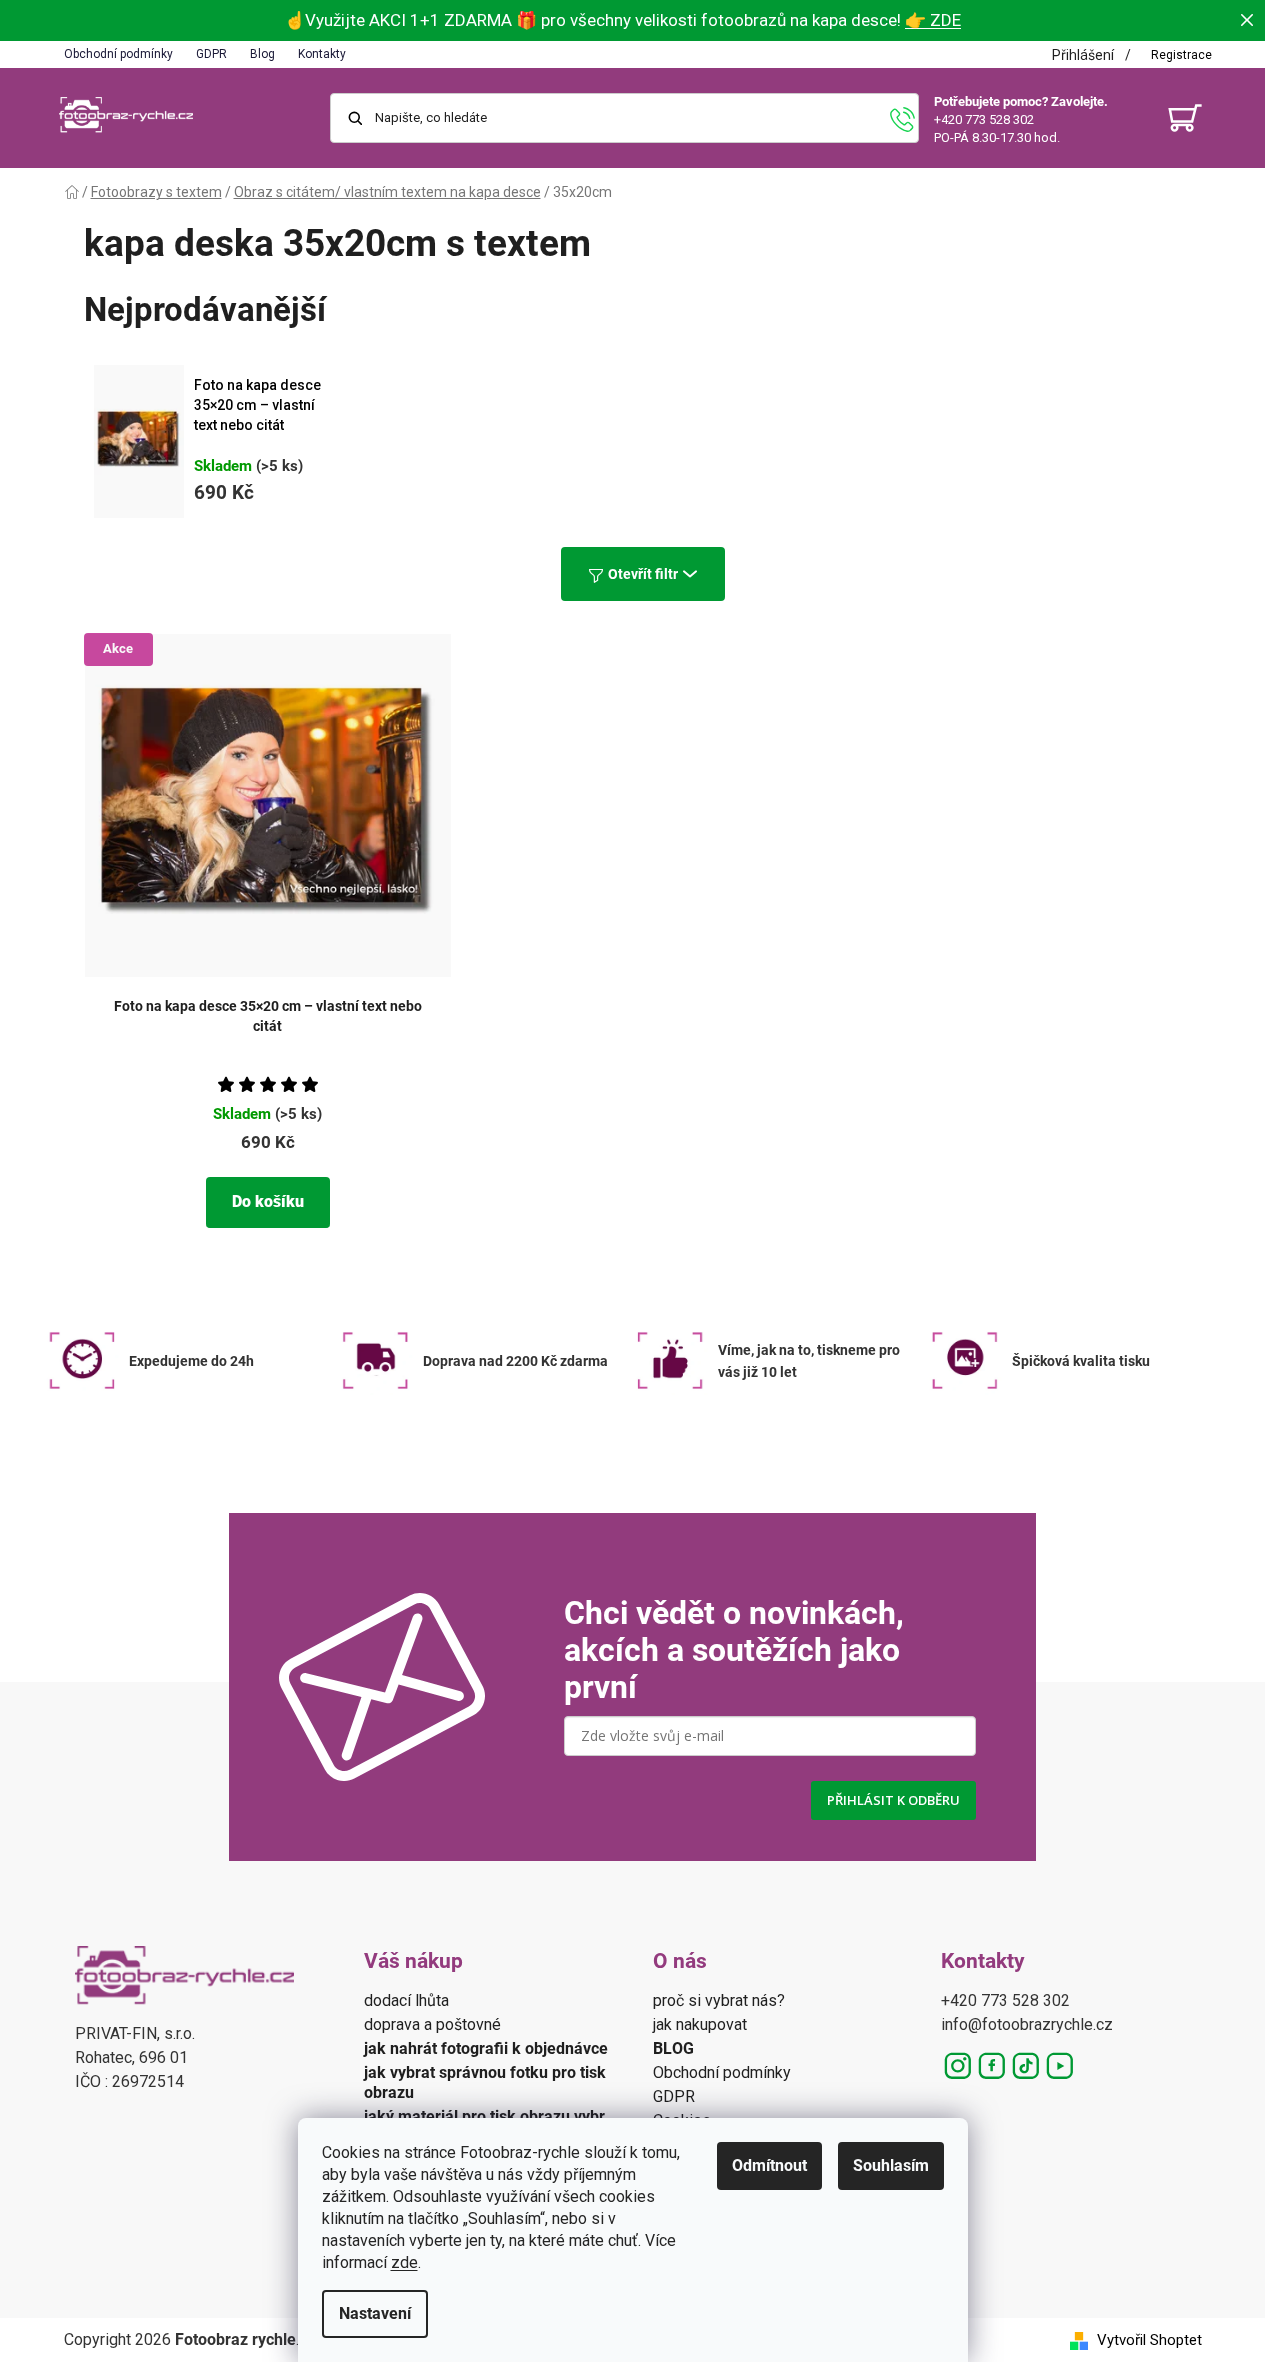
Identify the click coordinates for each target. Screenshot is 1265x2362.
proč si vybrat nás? (719, 2000)
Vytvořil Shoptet (1149, 2340)
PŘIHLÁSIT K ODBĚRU (893, 1800)
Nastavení (375, 2313)
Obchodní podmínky (118, 54)
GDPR (211, 54)
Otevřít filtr (643, 574)
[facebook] (992, 2066)
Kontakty (322, 54)
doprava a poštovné (432, 2024)
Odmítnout (769, 2165)
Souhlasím (891, 2165)
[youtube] (1060, 2066)
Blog (262, 54)
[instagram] (958, 2066)
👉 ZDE (933, 20)
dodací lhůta (406, 2000)
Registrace (1181, 55)
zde (404, 2262)
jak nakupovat (700, 2024)
